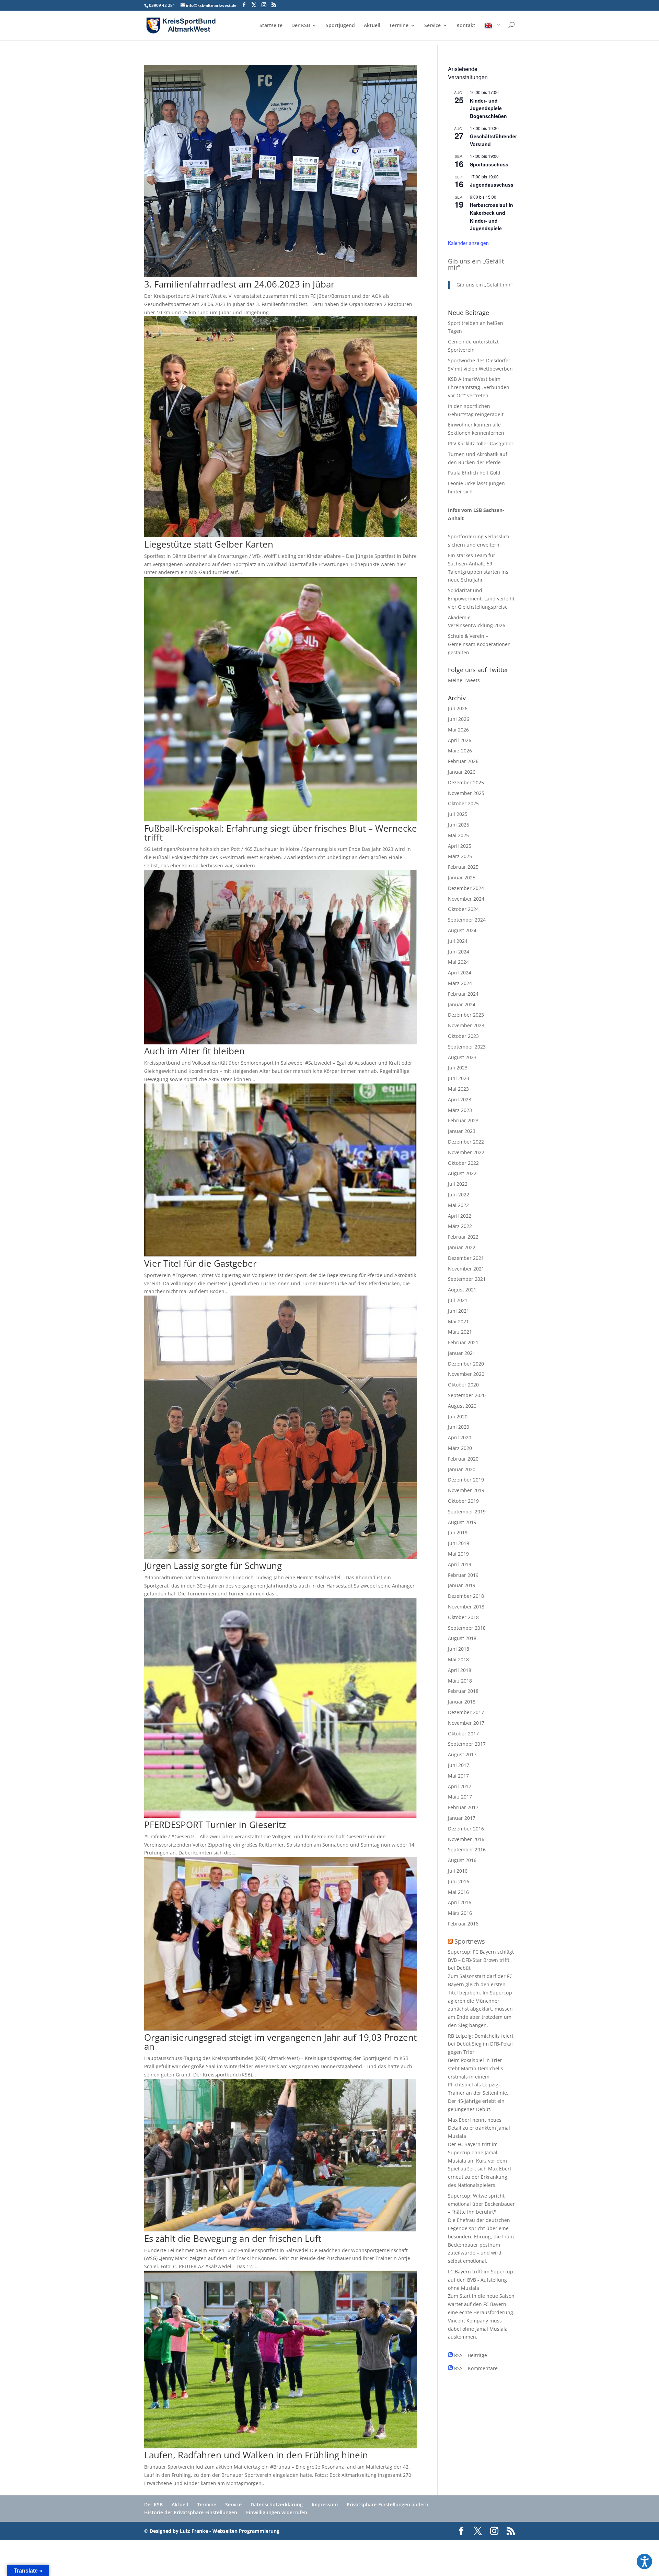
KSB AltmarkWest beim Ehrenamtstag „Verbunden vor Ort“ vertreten (479, 387)
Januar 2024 (462, 1004)
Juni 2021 (459, 1311)
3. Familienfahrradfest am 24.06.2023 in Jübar (239, 284)
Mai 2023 (458, 1089)
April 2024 (460, 973)
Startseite (271, 26)
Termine (399, 26)
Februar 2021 (463, 1342)
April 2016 (460, 1902)
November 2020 (466, 1374)
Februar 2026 (463, 761)
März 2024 (460, 983)
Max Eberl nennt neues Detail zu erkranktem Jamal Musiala (479, 2128)
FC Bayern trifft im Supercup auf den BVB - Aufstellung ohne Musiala (481, 2280)
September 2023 (467, 1047)
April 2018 (460, 1670)
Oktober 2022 (463, 1163)
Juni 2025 (459, 825)
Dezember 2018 (466, 1596)
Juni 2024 (459, 952)
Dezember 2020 (466, 1364)
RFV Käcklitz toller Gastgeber (481, 443)
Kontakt (466, 26)
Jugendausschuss (492, 185)
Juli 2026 (458, 708)
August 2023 (462, 1057)
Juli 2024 (458, 941)
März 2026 (460, 751)
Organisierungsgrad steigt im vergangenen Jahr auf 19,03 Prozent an (280, 2042)
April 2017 (460, 1786)
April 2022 (460, 1216)
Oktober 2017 (463, 1734)
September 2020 (467, 1395)
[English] (493, 31)
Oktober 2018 (463, 1617)
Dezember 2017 (466, 1712)
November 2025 (466, 793)
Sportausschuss (489, 164)
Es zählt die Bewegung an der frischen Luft (233, 2238)
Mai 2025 (458, 835)
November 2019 (466, 1490)
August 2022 (462, 1173)
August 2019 (462, 1522)
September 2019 (467, 1512)
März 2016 (460, 1913)
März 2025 (460, 856)
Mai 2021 (458, 1321)
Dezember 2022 (466, 1142)
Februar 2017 (463, 1807)
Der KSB (301, 26)
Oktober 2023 (463, 1036)
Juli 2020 (458, 1416)
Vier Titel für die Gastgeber (200, 1263)
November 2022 (466, 1152)
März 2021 (460, 1332)
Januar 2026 (462, 772)
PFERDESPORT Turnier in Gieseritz (215, 1825)
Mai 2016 (458, 1892)
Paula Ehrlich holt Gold (474, 473)
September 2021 (467, 1279)
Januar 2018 (462, 1702)
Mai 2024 (458, 962)
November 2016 (466, 1839)
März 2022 (460, 1226)
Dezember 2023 (466, 1015)
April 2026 (460, 740)
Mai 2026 (458, 730)
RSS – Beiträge (470, 2355)
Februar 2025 (463, 867)
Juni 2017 (459, 1765)
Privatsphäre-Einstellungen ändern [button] (388, 2504)
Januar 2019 (462, 1585)
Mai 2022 (458, 1205)
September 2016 (467, 1849)
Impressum (325, 2504)
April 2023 (460, 1099)
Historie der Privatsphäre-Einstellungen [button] (191, 2512)
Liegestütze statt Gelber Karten (209, 544)
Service (432, 26)
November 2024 (466, 899)
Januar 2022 (462, 1247)
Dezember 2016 (466, 1829)
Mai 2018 (458, 1659)
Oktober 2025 (463, 803)
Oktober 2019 (463, 1501)
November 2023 (466, 1025)
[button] (644, 2561)
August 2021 (462, 1290)
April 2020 (460, 1437)
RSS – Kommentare (475, 2368)
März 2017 (460, 1797)
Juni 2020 (459, 1427)
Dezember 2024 (466, 888)
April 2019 (460, 1564)
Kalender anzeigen (468, 243)
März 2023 (460, 1110)
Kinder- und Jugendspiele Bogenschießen (488, 108)
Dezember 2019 (466, 1480)
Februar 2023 (463, 1120)
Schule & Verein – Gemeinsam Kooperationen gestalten (479, 644)
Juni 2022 (459, 1195)
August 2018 (462, 1638)
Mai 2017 (458, 1776)
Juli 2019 (458, 1532)
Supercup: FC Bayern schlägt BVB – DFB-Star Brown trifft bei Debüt (481, 1960)
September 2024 (467, 920)
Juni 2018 (459, 1649)
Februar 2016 (463, 1924)
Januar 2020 (462, 1469)
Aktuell (372, 26)
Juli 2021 (458, 1300)
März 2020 (460, 1448)
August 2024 (462, 930)
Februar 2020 (463, 1459)
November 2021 (466, 1269)
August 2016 (462, 1860)
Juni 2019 (459, 1543)
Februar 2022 (463, 1237)
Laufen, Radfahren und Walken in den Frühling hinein (256, 2455)
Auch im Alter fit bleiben (194, 1051)
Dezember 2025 (466, 782)
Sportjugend (340, 26)
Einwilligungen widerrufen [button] (277, 2512)
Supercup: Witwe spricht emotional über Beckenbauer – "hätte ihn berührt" (481, 2204)
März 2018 (460, 1681)
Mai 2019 (458, 1554)
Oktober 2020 (463, 1385)
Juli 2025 (458, 814)
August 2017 (462, 1754)
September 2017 (467, 1744)
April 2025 (460, 846)
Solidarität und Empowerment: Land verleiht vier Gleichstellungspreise (481, 599)
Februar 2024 (463, 994)
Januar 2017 (462, 1818)
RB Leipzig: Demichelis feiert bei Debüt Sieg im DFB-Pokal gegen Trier (481, 2044)
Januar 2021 (462, 1353)
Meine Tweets (464, 680)
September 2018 (467, 1628)
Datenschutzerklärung (277, 2504)
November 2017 (466, 1723)
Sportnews (470, 1941)
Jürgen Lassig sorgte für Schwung (213, 1566)
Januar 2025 (462, 877)
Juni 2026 (459, 719)
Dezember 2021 (466, 1258)
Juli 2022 (458, 1184)
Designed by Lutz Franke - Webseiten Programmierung (215, 2531)
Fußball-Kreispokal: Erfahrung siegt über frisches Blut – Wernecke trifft (281, 833)
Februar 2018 (463, 1691)
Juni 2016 (459, 1881)
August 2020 (462, 1406)
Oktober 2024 (463, 909)
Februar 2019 (463, 1575)
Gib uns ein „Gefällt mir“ (476, 264)
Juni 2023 (459, 1078)
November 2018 (466, 1607)
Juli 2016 (458, 1871)
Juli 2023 (458, 1068)
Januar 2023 (462, 1131)
